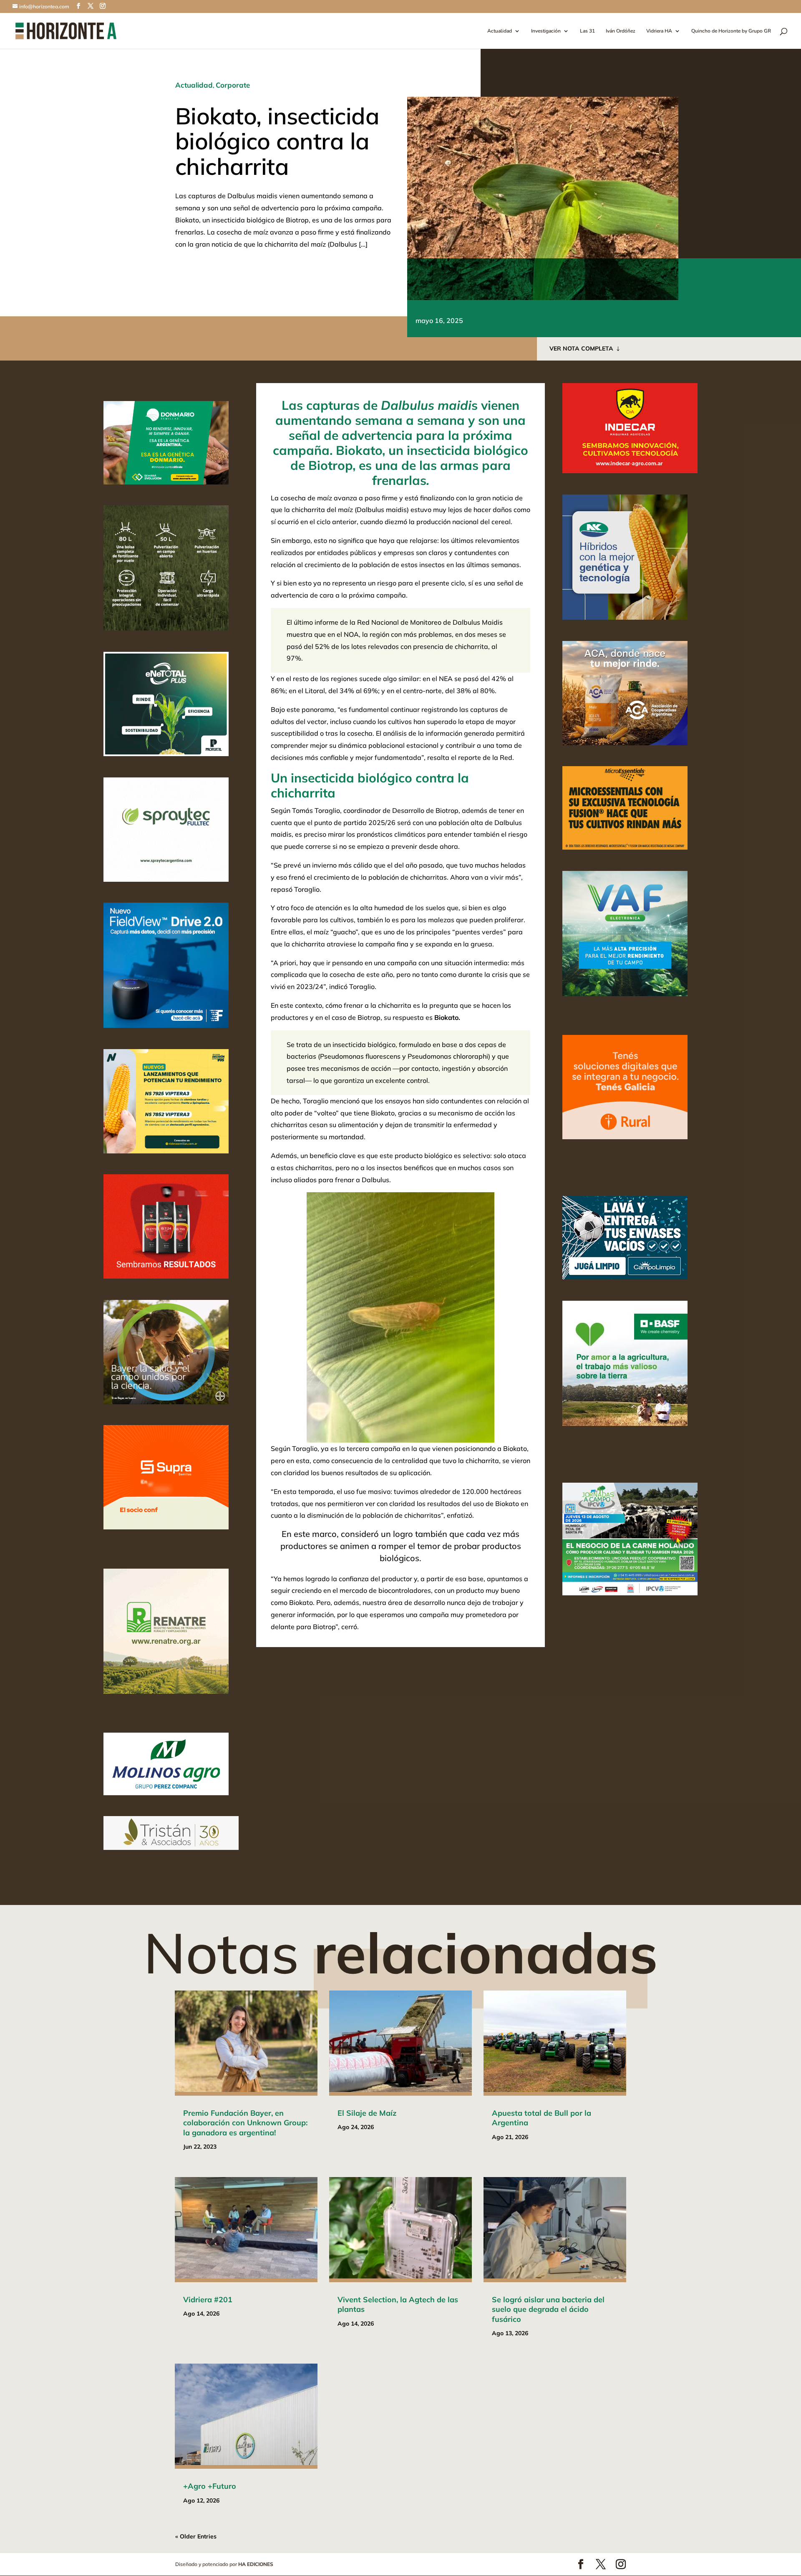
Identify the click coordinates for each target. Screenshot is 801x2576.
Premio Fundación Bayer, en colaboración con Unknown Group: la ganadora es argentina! (245, 2123)
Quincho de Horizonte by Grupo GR (731, 31)
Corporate (233, 85)
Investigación (546, 31)
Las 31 (587, 31)
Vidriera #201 (208, 2300)
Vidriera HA (659, 31)
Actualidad (500, 31)
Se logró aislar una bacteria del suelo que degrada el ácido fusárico (548, 2309)
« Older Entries (196, 2536)
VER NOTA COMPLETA (581, 348)
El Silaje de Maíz (367, 2113)
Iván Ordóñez (621, 31)
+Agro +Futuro (210, 2486)
